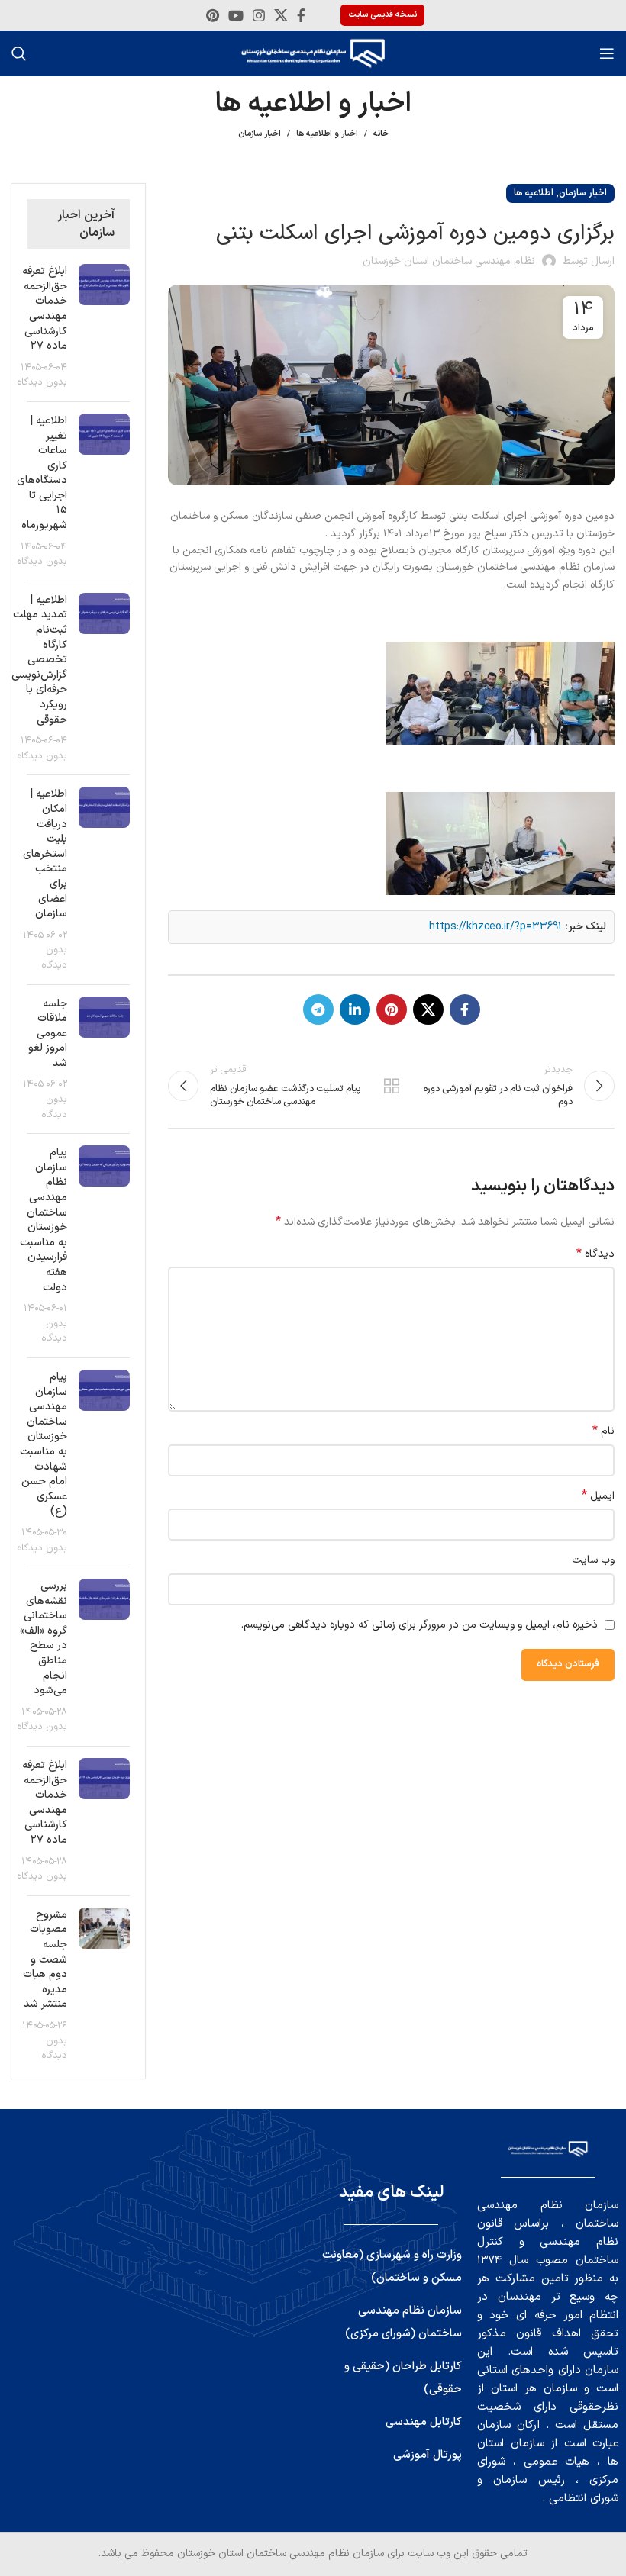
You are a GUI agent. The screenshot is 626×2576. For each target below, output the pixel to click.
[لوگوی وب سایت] (313, 53)
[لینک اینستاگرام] (259, 15)
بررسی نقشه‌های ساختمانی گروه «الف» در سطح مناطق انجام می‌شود (44, 1638)
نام (603, 1431)
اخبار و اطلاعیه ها (327, 134)
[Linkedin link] (355, 1009)
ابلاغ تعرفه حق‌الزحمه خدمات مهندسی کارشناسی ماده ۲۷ (45, 309)
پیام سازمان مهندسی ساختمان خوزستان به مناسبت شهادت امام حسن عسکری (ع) (44, 1444)
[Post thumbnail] (105, 327)
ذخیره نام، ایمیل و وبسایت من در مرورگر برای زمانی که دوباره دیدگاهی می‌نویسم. (419, 1625)
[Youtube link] (236, 15)
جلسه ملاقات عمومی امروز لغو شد (48, 1034)
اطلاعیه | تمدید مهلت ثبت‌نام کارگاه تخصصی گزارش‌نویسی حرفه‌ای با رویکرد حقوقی (39, 660)
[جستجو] (19, 53)
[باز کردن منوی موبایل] (607, 53)
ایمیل (598, 1496)
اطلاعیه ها (534, 193)
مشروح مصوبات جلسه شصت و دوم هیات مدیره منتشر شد (45, 1960)
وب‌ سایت (593, 1560)
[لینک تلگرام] (318, 1009)
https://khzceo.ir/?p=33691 (495, 927)
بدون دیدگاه (42, 382)
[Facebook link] (301, 15)
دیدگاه (595, 1254)
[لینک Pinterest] (213, 15)
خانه (381, 134)
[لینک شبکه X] (281, 15)
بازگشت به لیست (391, 1086)
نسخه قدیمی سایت (382, 15)
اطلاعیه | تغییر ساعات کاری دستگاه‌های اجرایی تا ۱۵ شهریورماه (42, 473)
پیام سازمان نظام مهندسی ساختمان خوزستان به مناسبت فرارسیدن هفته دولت (44, 1220)
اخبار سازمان (260, 134)
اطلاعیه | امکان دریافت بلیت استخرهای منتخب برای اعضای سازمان (45, 854)
